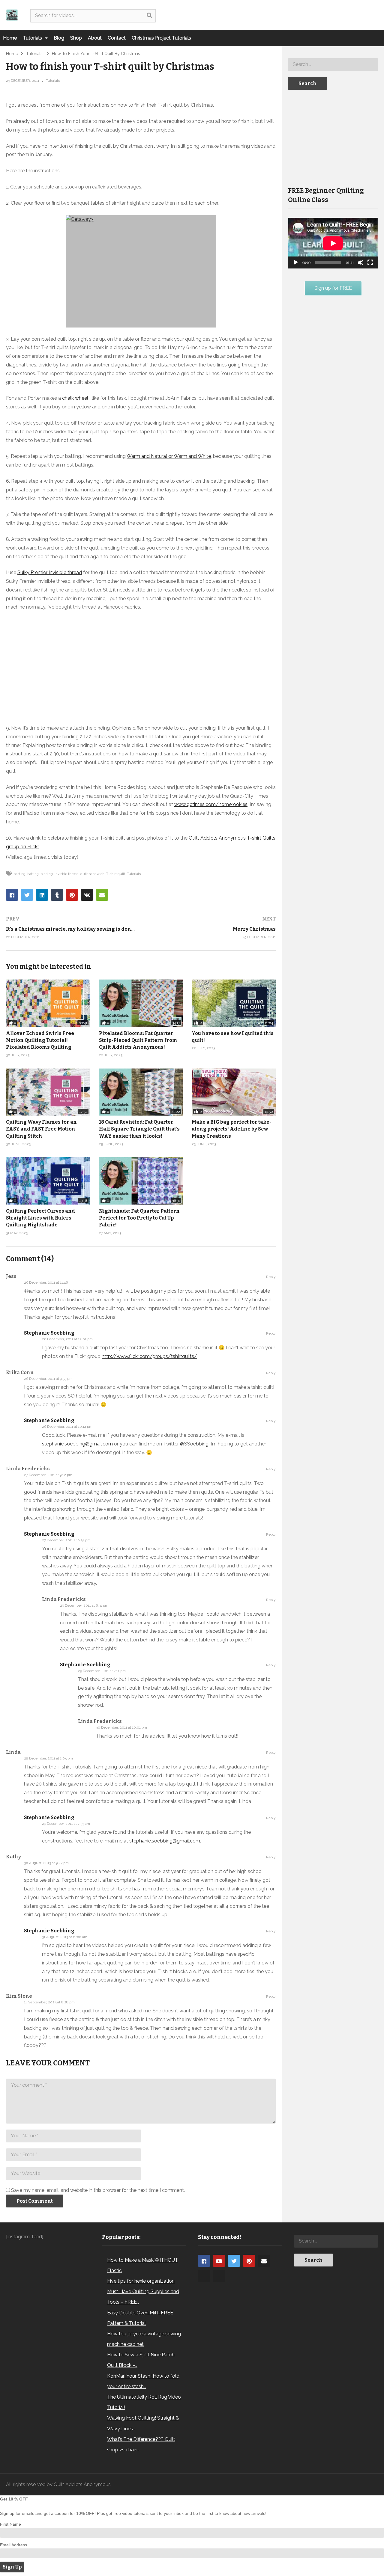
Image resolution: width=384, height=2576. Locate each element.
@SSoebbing (194, 1444)
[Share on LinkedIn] (42, 895)
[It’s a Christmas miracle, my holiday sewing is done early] (70, 928)
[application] (333, 243)
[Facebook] (204, 2261)
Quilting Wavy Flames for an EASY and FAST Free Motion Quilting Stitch (41, 1129)
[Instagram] (204, 2276)
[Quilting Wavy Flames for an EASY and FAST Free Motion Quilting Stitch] (48, 1092)
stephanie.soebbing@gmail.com (77, 1444)
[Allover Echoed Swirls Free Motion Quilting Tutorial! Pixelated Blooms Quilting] (48, 1003)
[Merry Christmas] (211, 928)
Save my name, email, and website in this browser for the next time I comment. (98, 2190)
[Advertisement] (333, 138)
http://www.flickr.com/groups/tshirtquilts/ (149, 1356)
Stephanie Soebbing (49, 1333)
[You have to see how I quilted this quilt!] (234, 1003)
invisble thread (67, 874)
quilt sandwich (92, 874)
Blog (59, 38)
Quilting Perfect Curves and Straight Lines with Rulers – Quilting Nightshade (41, 1218)
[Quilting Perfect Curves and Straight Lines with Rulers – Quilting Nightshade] (48, 1181)
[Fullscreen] (370, 262)
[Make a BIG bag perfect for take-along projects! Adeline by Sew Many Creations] (234, 1092)
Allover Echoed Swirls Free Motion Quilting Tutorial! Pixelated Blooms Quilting (40, 1040)
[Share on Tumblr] (57, 895)
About (95, 38)
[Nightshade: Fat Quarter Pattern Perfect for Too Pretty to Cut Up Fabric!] (141, 1181)
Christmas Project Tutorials (161, 38)
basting (19, 874)
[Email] (264, 2261)
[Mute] (361, 262)
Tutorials (33, 38)
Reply (271, 1277)
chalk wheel (75, 398)
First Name (10, 2524)
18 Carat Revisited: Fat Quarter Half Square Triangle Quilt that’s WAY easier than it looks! (139, 1129)
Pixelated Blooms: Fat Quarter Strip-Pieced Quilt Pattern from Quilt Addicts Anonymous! (138, 1040)
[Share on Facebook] (12, 895)
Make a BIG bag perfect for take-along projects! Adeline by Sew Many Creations (232, 1129)
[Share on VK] (87, 895)
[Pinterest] (249, 2261)
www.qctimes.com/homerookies (211, 804)
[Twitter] (234, 2261)
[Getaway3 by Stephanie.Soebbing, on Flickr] (141, 271)
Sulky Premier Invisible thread (50, 572)
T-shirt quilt (116, 874)
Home (10, 38)
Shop (76, 38)
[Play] (296, 262)
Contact (117, 38)
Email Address (13, 2545)
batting (33, 874)
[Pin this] (72, 895)
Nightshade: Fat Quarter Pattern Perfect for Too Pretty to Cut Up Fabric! (139, 1218)
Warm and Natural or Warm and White (169, 456)
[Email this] (102, 895)
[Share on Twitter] (27, 895)
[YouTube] (219, 2261)
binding (47, 874)
